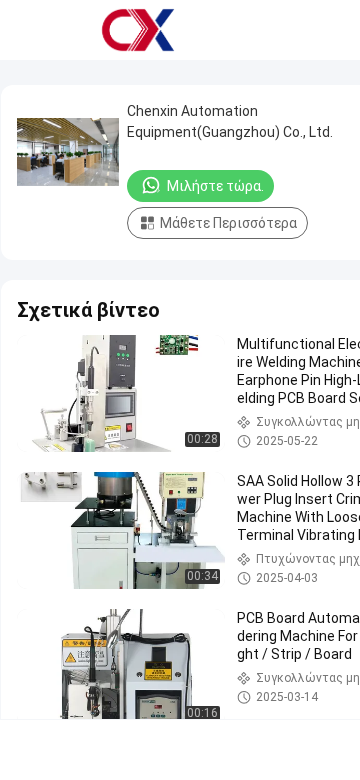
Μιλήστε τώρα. (215, 186)
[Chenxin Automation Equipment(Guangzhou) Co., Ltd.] (138, 30)
